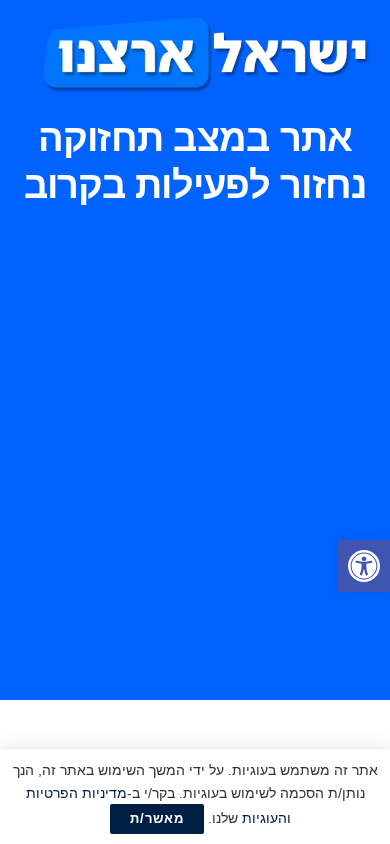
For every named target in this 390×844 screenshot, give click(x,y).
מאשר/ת (157, 818)
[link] (364, 566)
